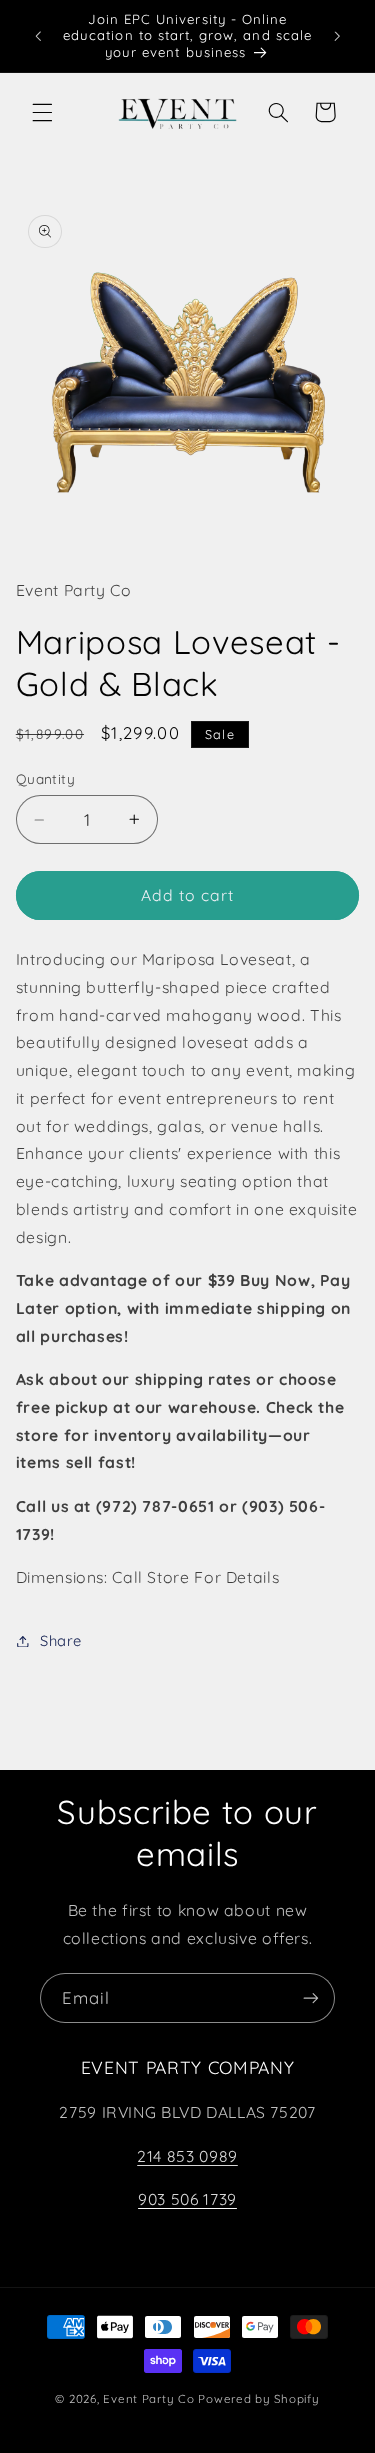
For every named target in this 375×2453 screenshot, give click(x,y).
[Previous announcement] (38, 36)
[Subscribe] (311, 1997)
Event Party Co (148, 2398)
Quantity (45, 778)
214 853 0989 (187, 2156)
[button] (42, 112)
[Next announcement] (337, 36)
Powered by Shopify (258, 2398)
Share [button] (61, 1640)
